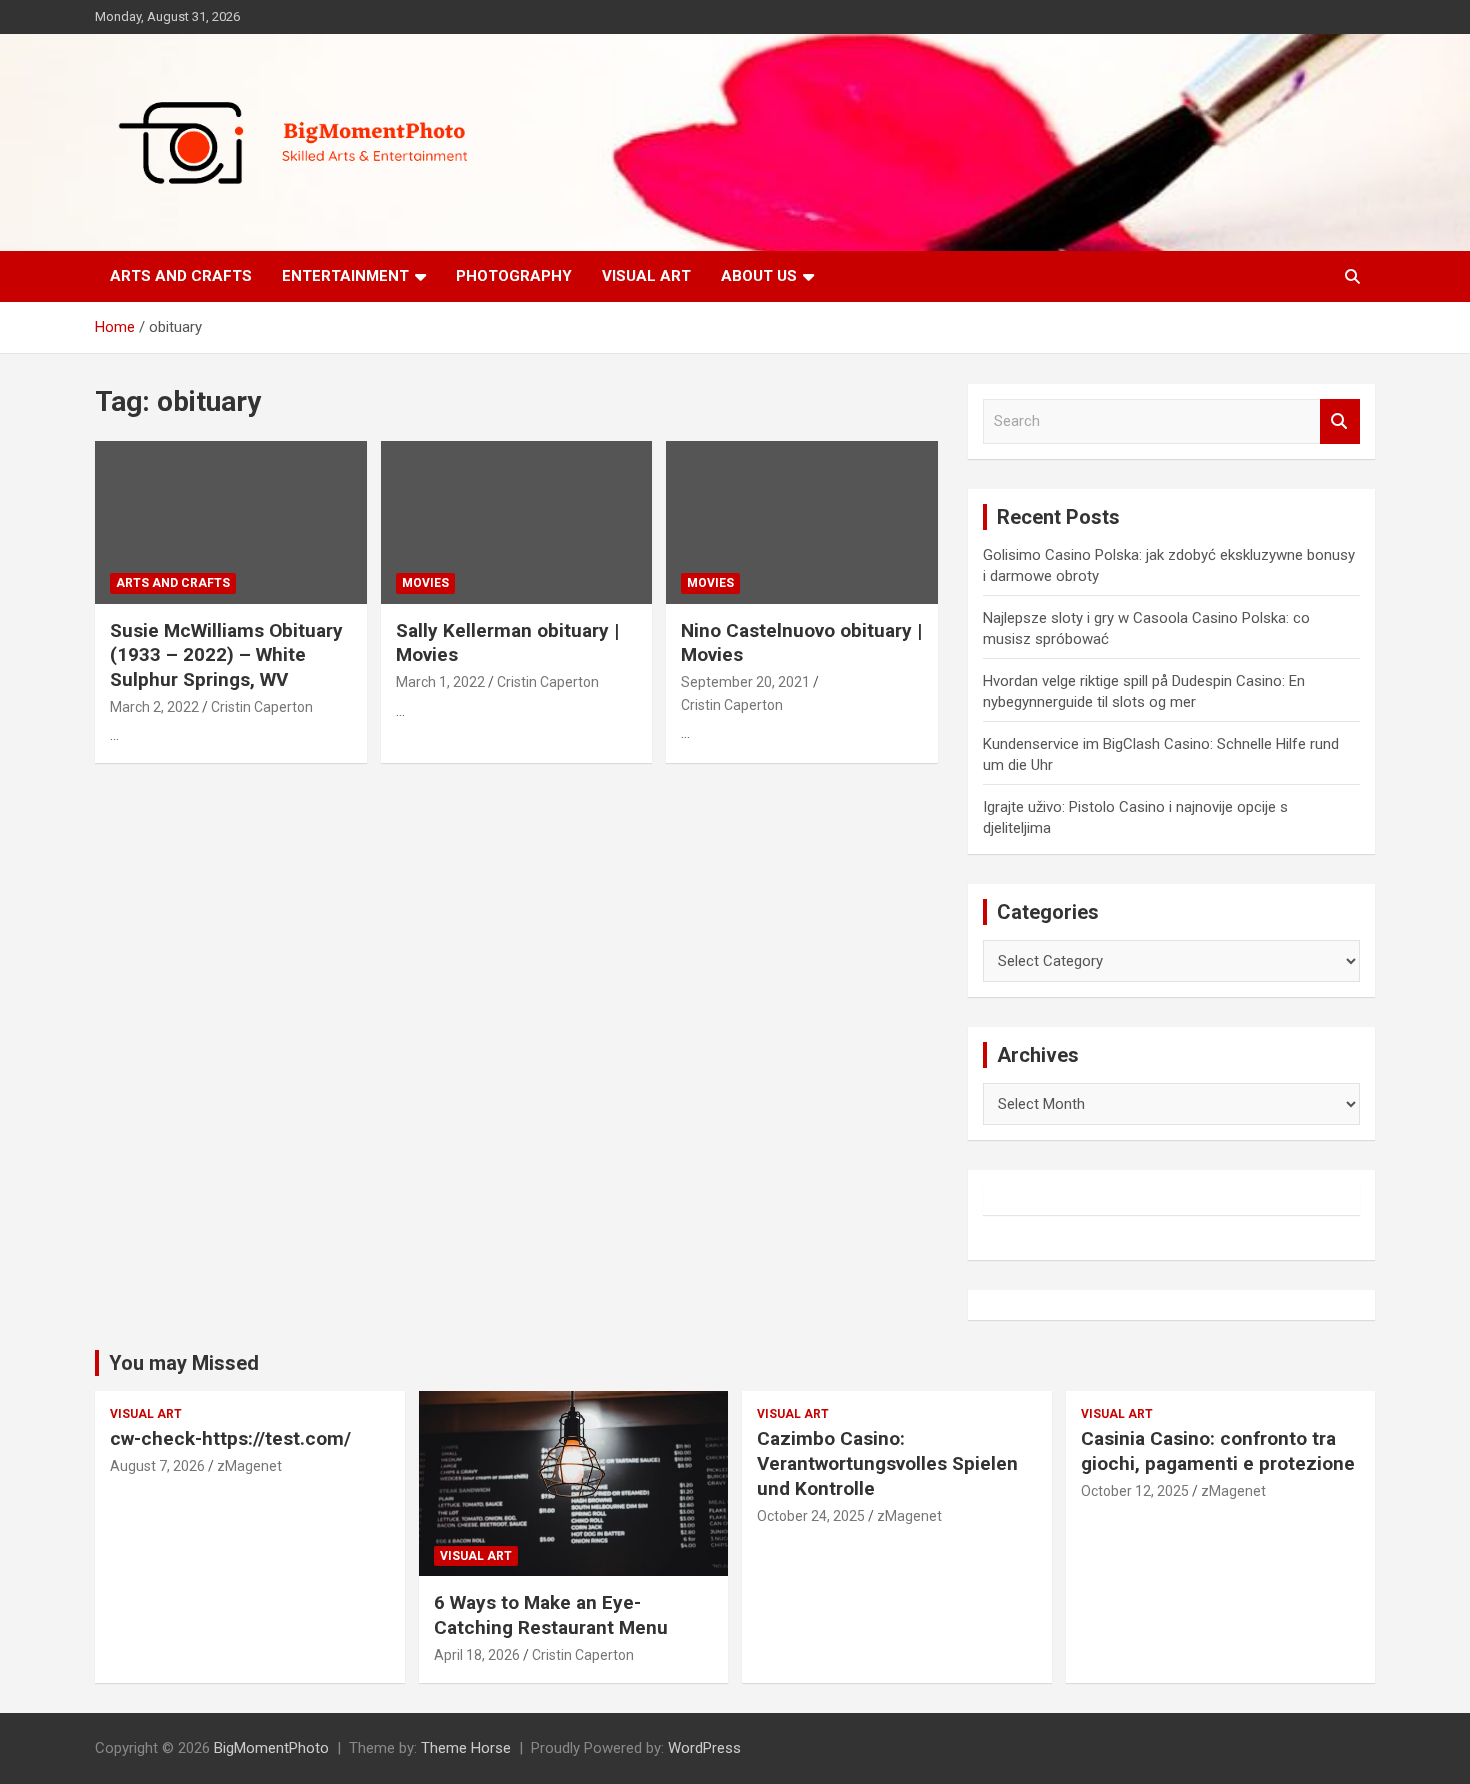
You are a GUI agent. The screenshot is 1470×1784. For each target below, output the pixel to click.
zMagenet (249, 1466)
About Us (759, 276)
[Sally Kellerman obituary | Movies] (516, 522)
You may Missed (184, 1363)
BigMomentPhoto (271, 1748)
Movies (425, 583)
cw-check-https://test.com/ (230, 1438)
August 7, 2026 (157, 1466)
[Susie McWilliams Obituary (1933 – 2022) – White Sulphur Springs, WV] (230, 522)
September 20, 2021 (745, 682)
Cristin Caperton (262, 707)
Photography (514, 276)
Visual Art (646, 276)
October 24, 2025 (811, 1516)
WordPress (704, 1748)
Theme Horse (466, 1748)
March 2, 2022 (154, 707)
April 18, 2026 (477, 1655)
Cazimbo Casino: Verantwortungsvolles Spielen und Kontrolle (887, 1463)
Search (1340, 421)
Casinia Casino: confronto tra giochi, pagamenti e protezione (1218, 1451)
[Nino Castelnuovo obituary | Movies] (802, 522)
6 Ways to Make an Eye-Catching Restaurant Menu (551, 1615)
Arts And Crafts (181, 276)
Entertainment (345, 276)
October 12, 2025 (1135, 1491)
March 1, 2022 (440, 682)
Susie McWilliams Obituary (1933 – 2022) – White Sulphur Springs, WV (226, 655)
